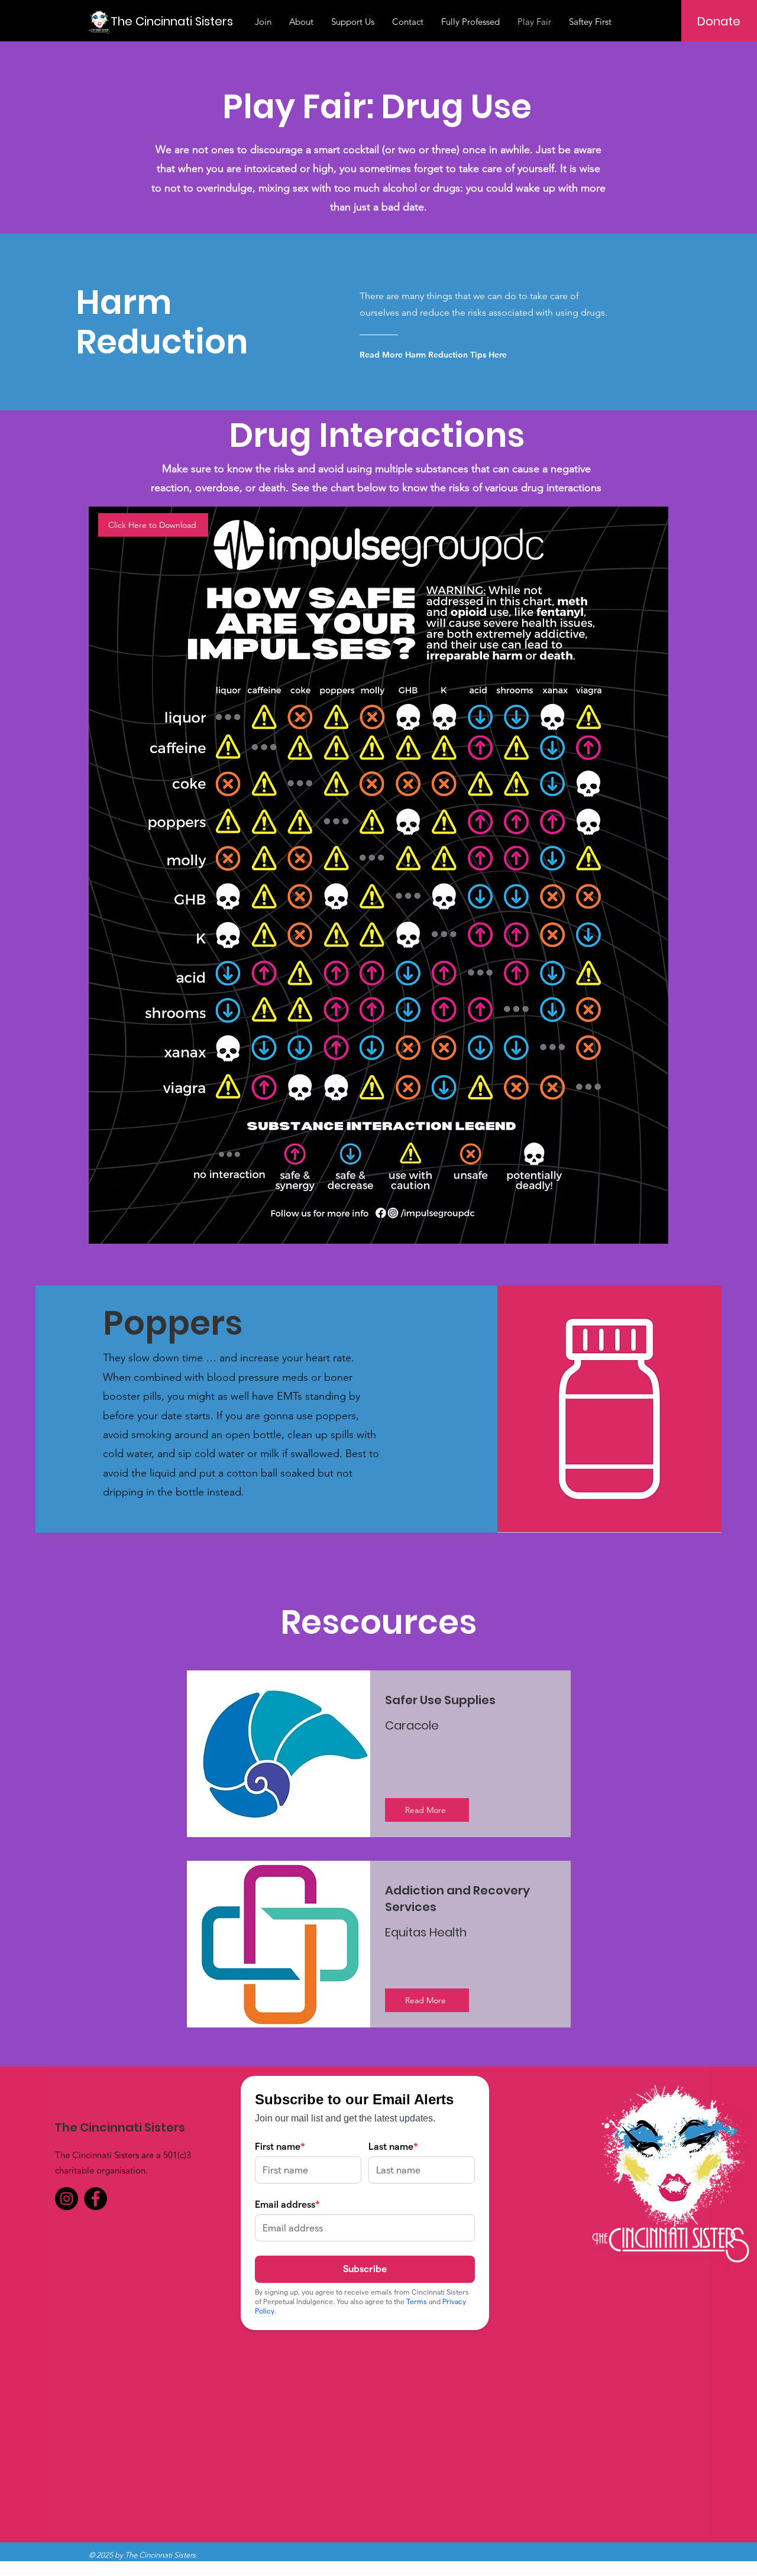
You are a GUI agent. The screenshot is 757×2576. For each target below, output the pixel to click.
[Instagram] (67, 2199)
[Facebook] (96, 2199)
